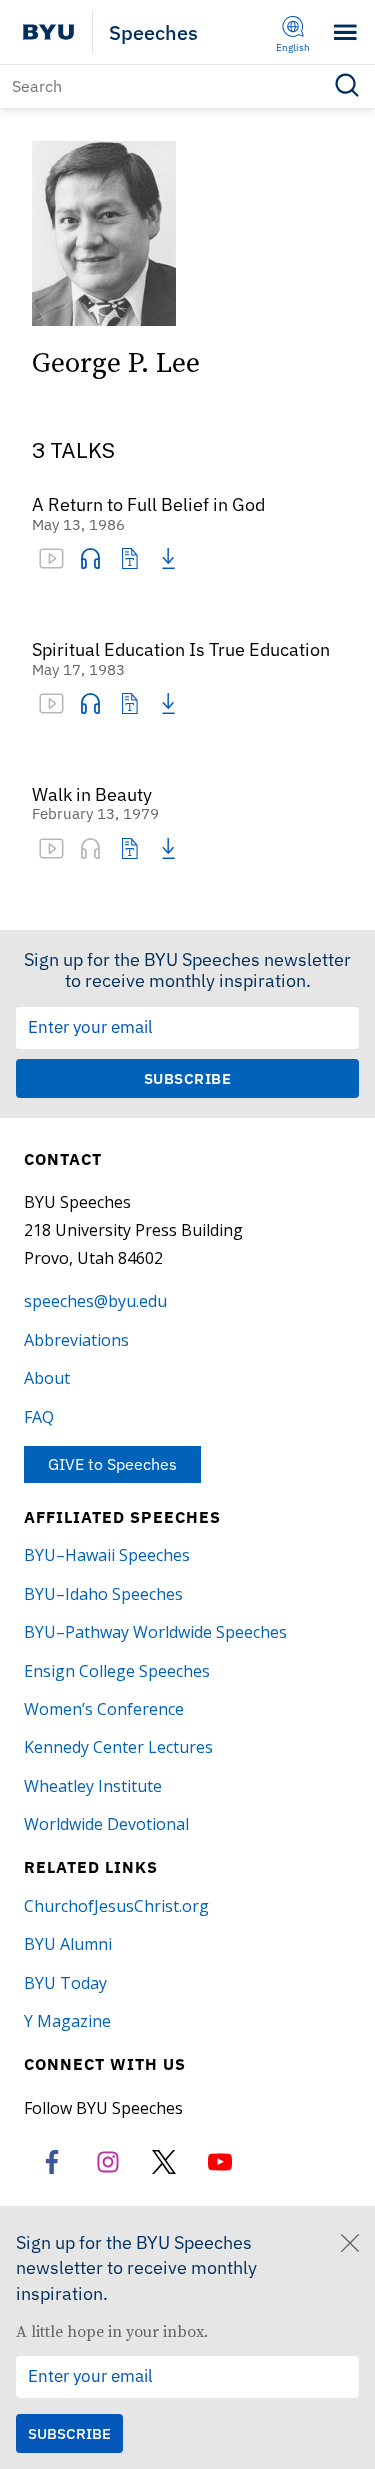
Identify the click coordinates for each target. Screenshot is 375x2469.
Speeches (153, 32)
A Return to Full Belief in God (148, 505)
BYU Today (65, 1983)
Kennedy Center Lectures (118, 1747)
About (47, 1378)
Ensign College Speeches (117, 1671)
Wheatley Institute (93, 1786)
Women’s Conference (104, 1709)
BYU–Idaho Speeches (103, 1594)
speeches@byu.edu (95, 1301)
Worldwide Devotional (106, 1824)
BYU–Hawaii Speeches (107, 1555)
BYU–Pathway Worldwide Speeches (155, 1632)
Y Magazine (67, 2021)
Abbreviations (76, 1340)
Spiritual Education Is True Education (181, 650)
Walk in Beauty (92, 795)
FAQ (39, 1417)
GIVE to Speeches (112, 1464)
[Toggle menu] (345, 32)
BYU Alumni (68, 1944)
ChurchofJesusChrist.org (116, 1906)
